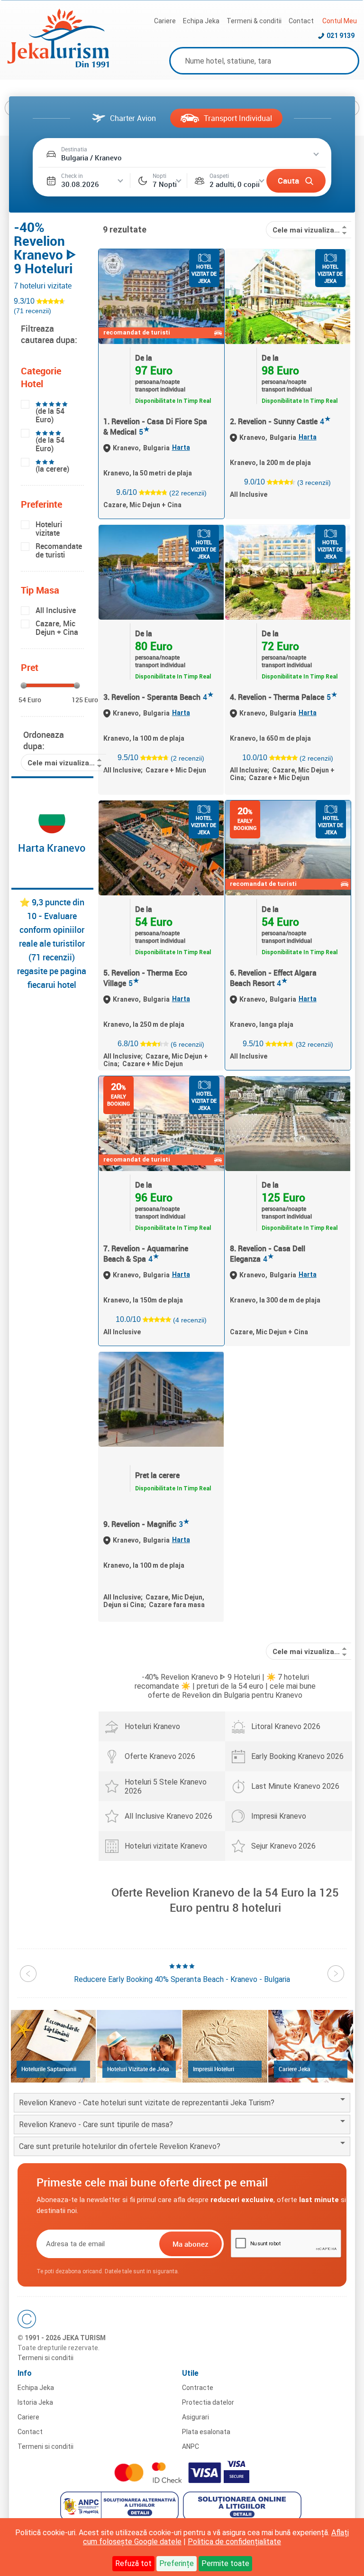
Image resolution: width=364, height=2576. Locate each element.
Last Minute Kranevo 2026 (295, 1786)
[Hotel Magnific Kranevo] (161, 1399)
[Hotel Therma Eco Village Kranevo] (161, 848)
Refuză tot (133, 2563)
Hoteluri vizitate (49, 529)
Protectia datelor (208, 2402)
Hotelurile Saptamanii (49, 2069)
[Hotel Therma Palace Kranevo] (288, 572)
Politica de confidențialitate (234, 2542)
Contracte (198, 2388)
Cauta (288, 181)
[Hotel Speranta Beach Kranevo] (161, 572)
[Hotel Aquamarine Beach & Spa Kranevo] (161, 1124)
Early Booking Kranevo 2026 (297, 1756)
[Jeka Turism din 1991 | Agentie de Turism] (58, 65)
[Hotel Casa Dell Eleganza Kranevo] (288, 1124)
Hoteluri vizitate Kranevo (166, 1846)
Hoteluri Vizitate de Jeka (138, 2069)
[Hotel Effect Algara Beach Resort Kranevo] (288, 848)
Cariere (165, 21)
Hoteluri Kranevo (152, 1726)
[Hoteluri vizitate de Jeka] (139, 2046)
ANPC (191, 2446)
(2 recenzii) (187, 758)
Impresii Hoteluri (214, 2069)
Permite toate (225, 2563)
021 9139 (341, 36)
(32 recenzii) (314, 1044)
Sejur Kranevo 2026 (283, 1846)
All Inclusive (56, 610)
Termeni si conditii (45, 2358)
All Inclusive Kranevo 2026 (168, 1816)
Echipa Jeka (201, 21)
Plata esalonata (206, 2432)
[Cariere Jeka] (311, 2046)
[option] (182, 1973)
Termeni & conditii (254, 21)
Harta (181, 447)
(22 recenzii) (188, 493)
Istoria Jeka (35, 2402)
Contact (301, 21)
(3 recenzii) (314, 482)
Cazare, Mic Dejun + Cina (57, 628)
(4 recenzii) (190, 1320)
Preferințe (177, 2563)
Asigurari (196, 2417)
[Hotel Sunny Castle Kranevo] (288, 297)
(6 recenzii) (187, 1044)
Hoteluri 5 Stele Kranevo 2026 (166, 1786)
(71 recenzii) (32, 311)
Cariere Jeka (295, 2069)
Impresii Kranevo (279, 1816)
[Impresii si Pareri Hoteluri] (225, 2046)
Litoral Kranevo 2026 (286, 1726)
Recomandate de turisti (59, 550)
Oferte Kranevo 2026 (160, 1756)
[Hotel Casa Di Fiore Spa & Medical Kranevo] (161, 297)
